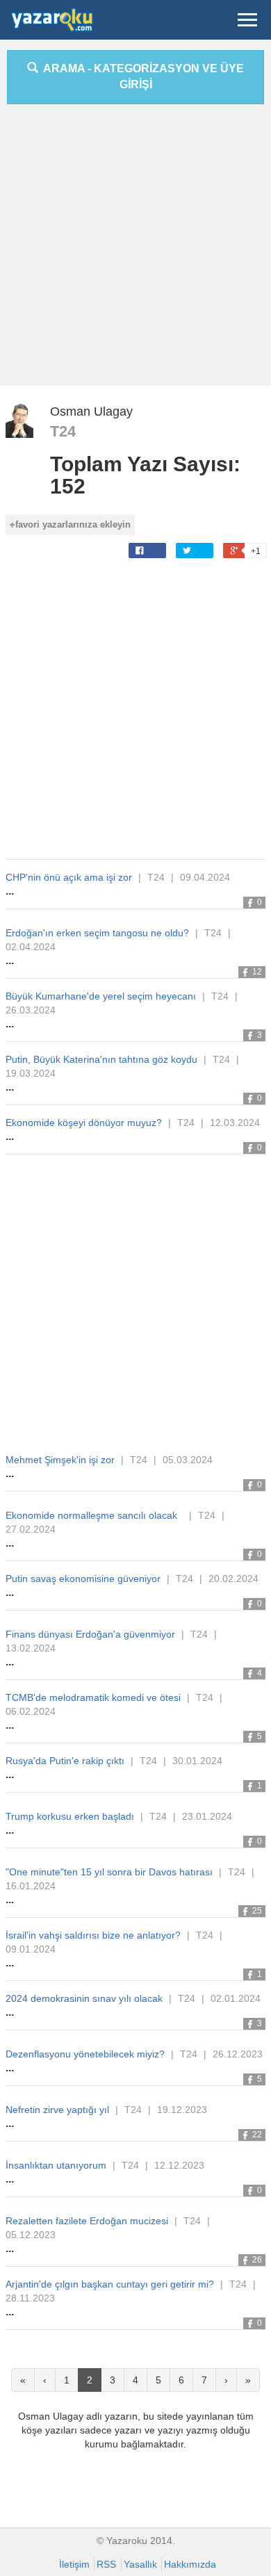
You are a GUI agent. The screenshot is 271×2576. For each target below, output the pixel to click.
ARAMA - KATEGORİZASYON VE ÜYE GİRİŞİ (141, 76)
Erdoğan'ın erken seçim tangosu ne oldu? (97, 933)
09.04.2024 (205, 877)
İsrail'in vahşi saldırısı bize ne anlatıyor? (93, 1935)
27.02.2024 (31, 1529)
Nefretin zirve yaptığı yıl (57, 2110)
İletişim (74, 2564)
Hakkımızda (190, 2564)
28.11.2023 (30, 2298)
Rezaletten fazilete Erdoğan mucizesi (87, 2221)
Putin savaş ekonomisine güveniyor (83, 1579)
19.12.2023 (182, 2110)
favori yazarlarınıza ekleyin (73, 524)
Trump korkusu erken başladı (70, 1816)
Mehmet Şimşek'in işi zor (60, 1460)
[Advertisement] (135, 250)
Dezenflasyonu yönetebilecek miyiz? (85, 2054)
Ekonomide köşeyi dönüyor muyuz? (84, 1123)
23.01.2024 (207, 1816)
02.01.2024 (236, 1998)
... (10, 891)
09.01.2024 (31, 1949)
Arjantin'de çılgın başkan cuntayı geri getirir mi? (110, 2284)
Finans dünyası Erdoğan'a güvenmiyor (90, 1634)
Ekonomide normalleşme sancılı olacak (94, 1515)
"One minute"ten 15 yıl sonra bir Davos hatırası (109, 1872)
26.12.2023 (238, 2054)
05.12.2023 (31, 2235)
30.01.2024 (197, 1761)
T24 (63, 431)
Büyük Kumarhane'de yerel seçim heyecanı (101, 996)
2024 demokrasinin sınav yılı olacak (84, 1998)
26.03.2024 (31, 1010)
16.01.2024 (31, 1886)
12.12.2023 (179, 2165)
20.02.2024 (233, 1579)
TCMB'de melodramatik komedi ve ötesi (93, 1697)
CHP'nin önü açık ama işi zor (69, 877)
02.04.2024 (31, 947)
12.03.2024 (235, 1123)
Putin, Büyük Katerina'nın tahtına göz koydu (101, 1059)
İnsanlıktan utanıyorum (56, 2165)
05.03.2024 (188, 1460)
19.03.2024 (31, 1073)
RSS (106, 2564)
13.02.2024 (31, 1648)
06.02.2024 (31, 1711)
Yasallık (140, 2564)
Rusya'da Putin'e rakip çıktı (65, 1761)
